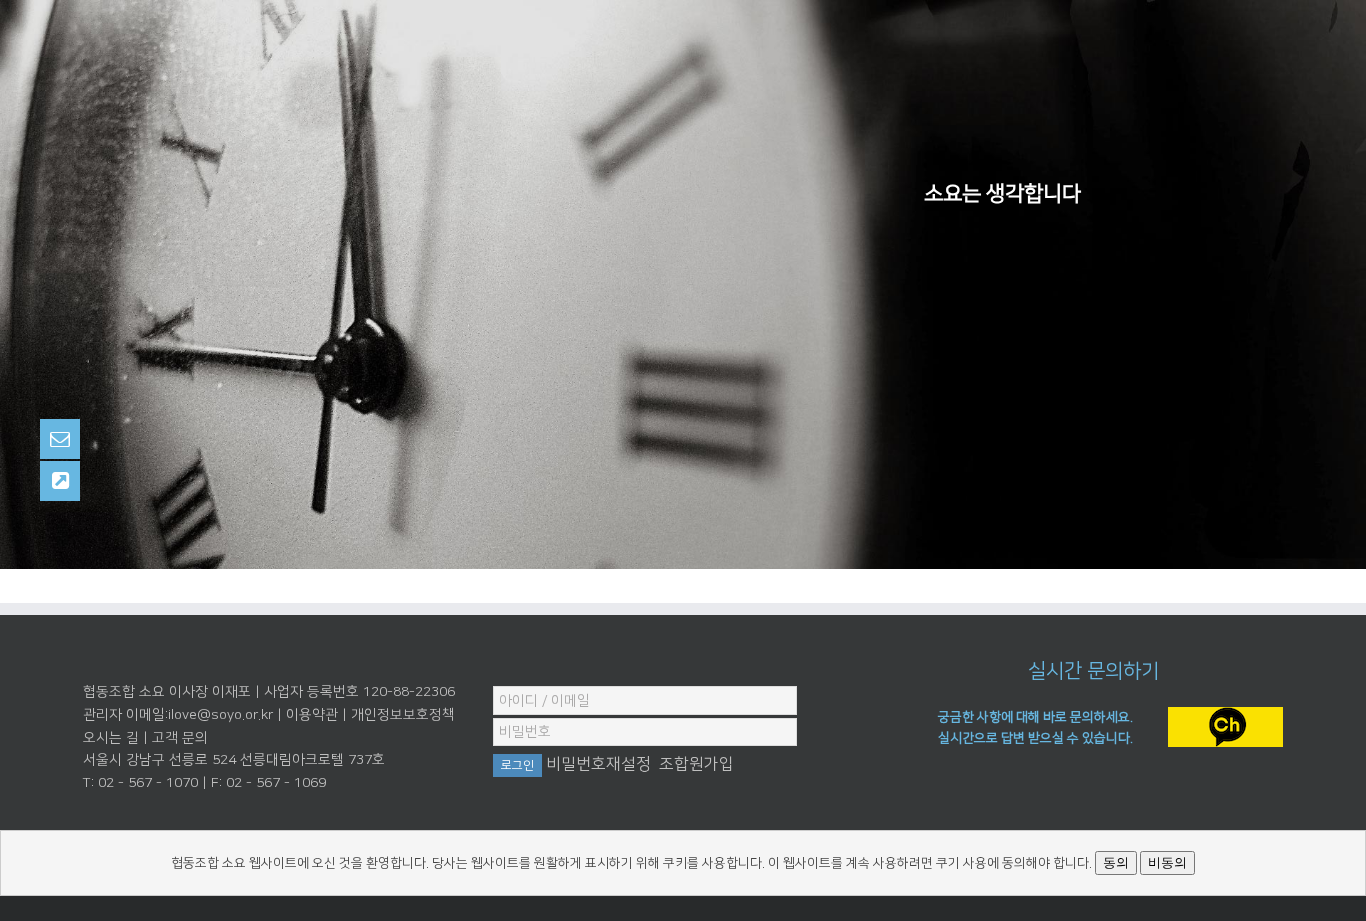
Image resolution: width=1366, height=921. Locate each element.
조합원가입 (696, 764)
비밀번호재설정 (598, 764)
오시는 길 (111, 738)
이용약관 (312, 715)
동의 (1116, 862)
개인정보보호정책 (403, 715)
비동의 (1167, 862)
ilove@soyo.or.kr (220, 715)
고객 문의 (180, 738)
